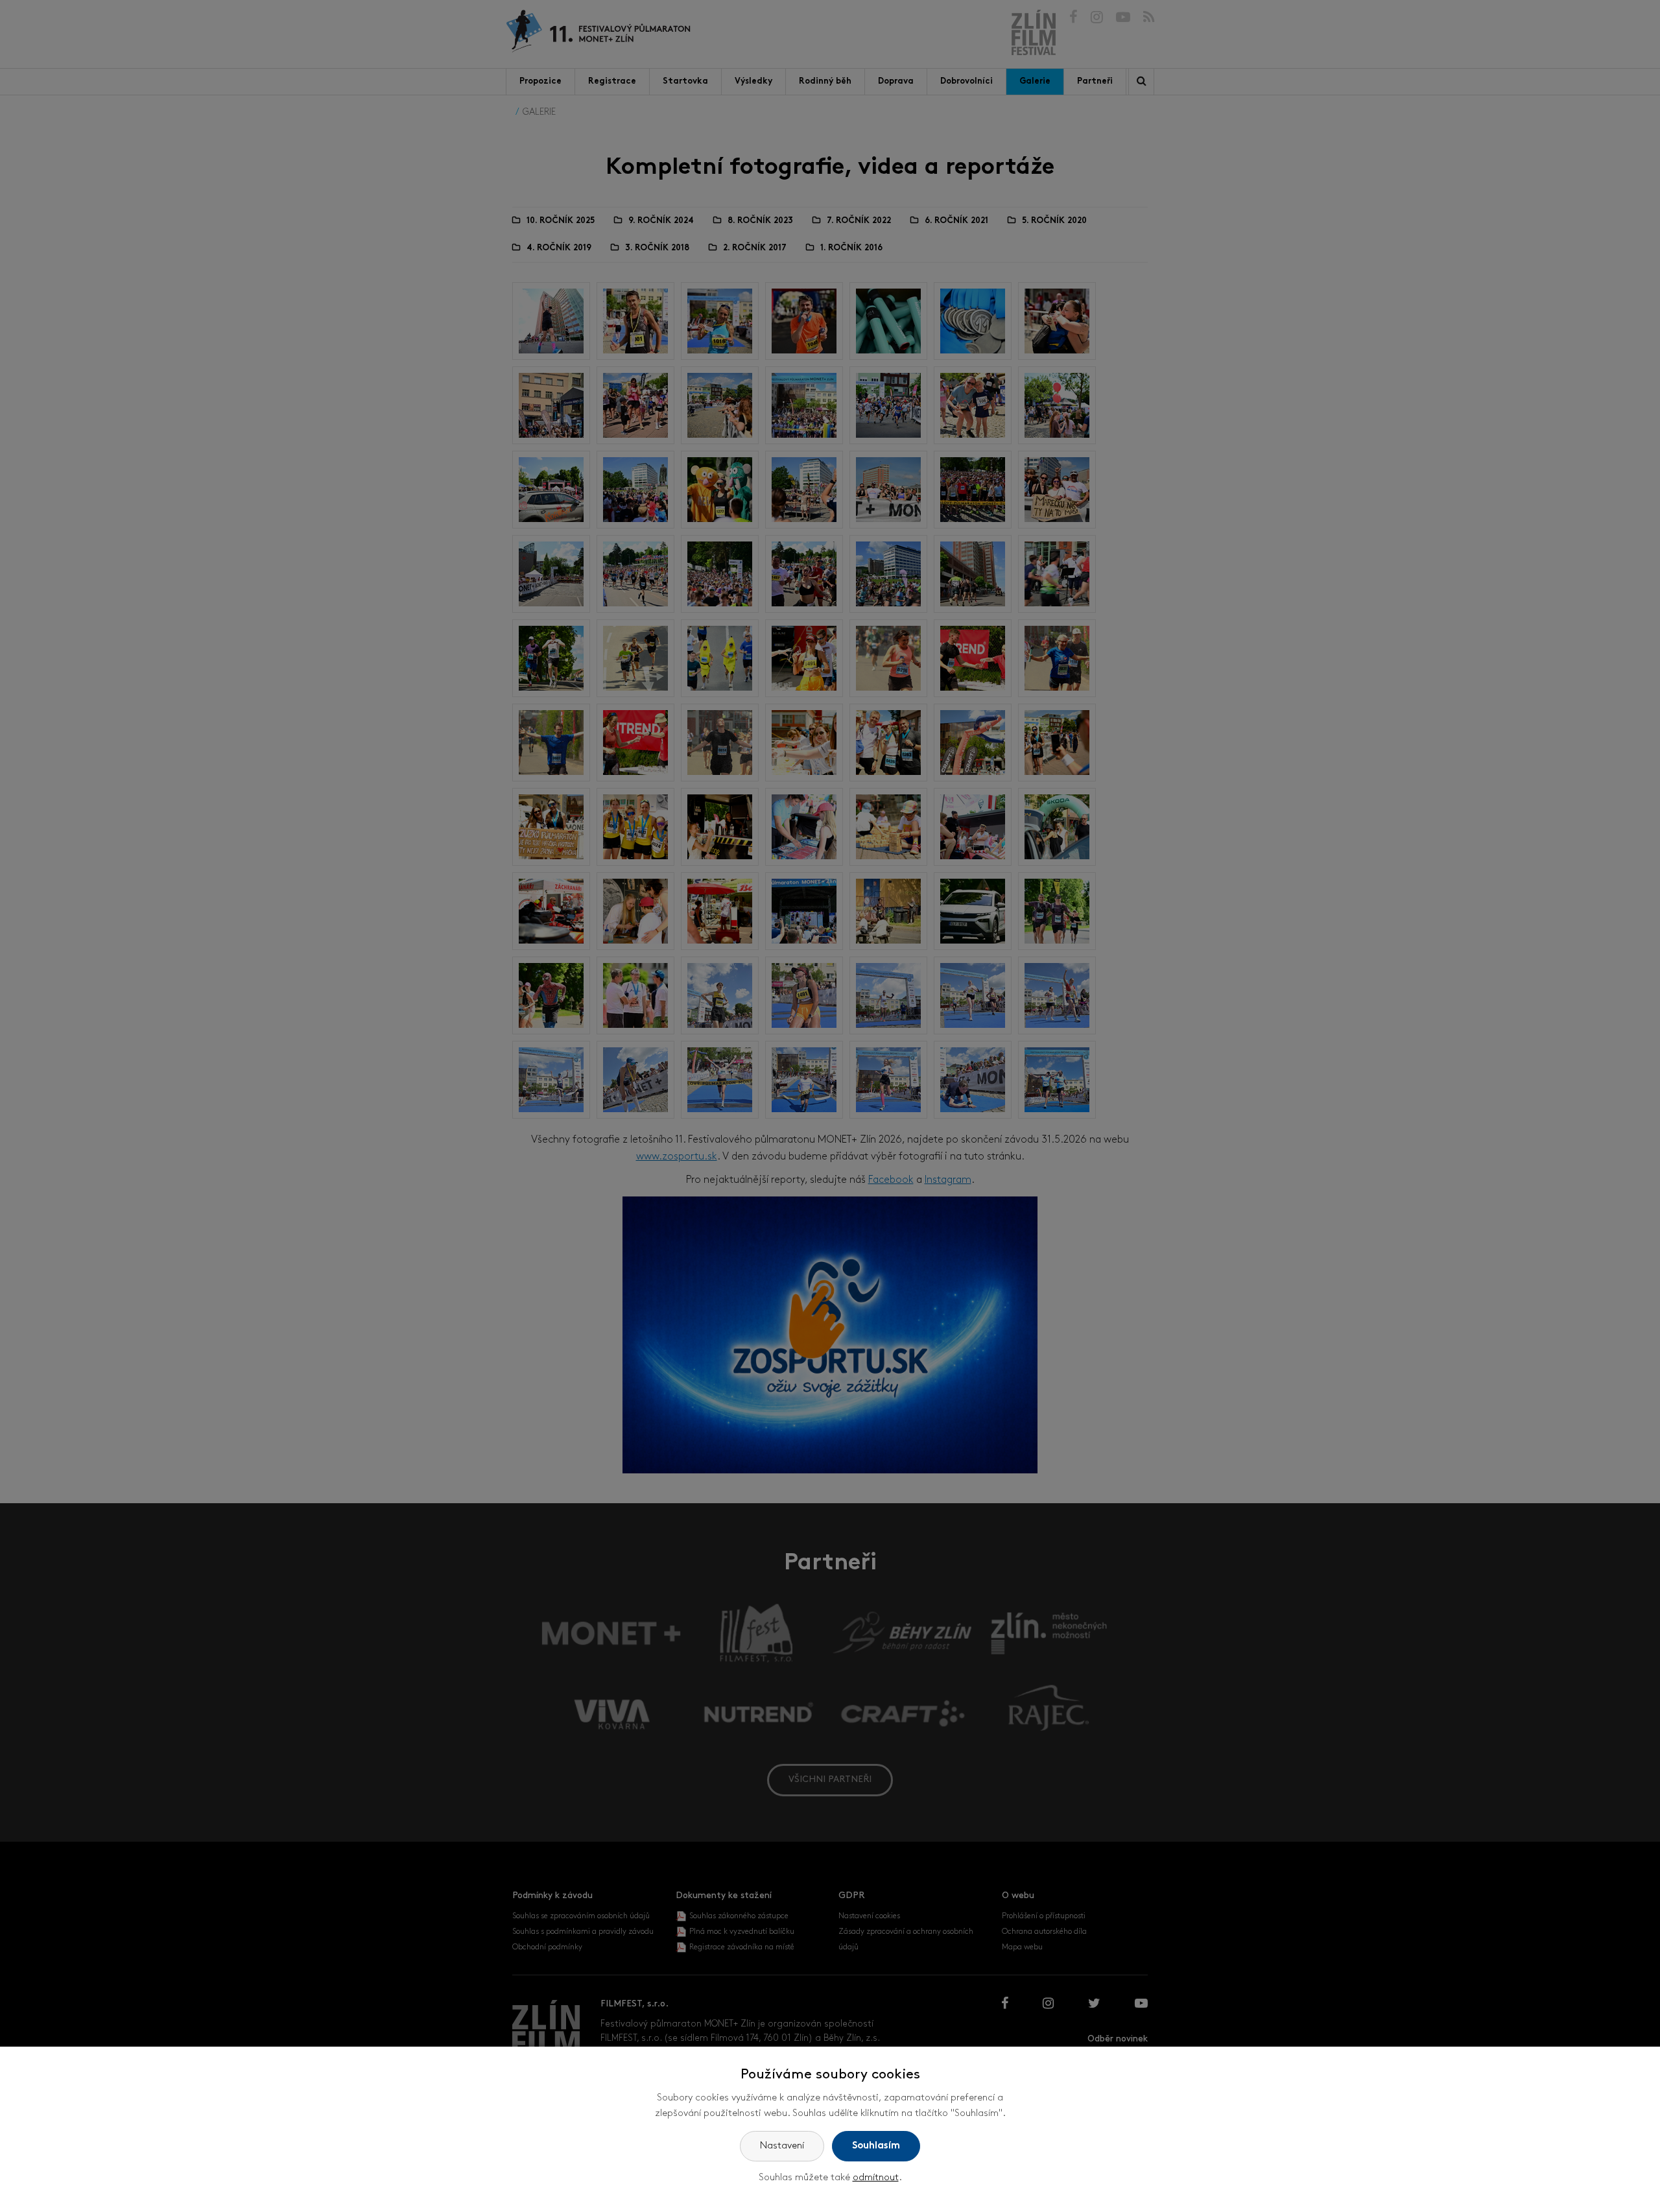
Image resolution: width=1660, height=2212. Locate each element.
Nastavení (782, 2146)
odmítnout (876, 2178)
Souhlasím (876, 2146)
